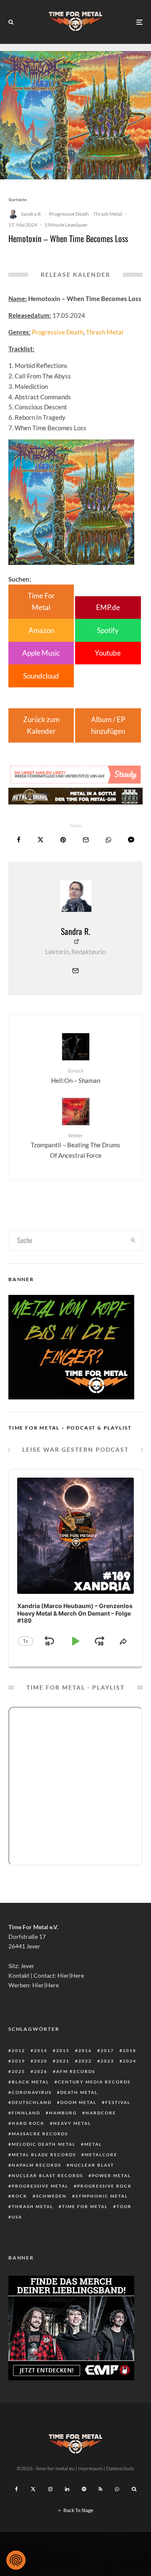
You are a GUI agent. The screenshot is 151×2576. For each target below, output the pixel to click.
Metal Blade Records (44, 2155)
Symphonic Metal (102, 2196)
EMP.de (108, 607)
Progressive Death (69, 214)
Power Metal (111, 2175)
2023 (107, 2061)
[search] (134, 1241)
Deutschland (32, 2102)
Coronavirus (32, 2092)
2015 (63, 2050)
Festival (118, 2102)
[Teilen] (19, 840)
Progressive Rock (104, 2186)
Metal (93, 2144)
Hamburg (63, 2113)
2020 (41, 2061)
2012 (18, 2050)
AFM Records (76, 2071)
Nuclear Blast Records (47, 2175)
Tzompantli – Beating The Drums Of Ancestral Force (75, 1146)
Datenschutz (120, 2468)
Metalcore (101, 2155)
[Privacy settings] (16, 2560)
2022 (85, 2061)
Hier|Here (71, 1975)
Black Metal (30, 2082)
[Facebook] (17, 2489)
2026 (41, 2071)
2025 (18, 2071)
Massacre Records (40, 2134)
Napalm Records (36, 2165)
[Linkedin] (67, 2489)
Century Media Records (94, 2082)
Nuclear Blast (92, 2165)
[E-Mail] (86, 840)
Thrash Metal (108, 214)
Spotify (108, 630)
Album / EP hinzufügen (108, 725)
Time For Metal (41, 601)
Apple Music (41, 653)
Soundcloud (41, 676)
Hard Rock (28, 2123)
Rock (20, 2196)
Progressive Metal (40, 2186)
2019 (18, 2061)
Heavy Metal (72, 2123)
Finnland (26, 2113)
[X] (33, 2489)
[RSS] (100, 2489)
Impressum (90, 2468)
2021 (63, 2061)
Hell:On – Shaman (76, 1076)
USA (17, 2217)
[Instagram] (50, 2489)
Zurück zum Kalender (41, 725)
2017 (107, 2050)
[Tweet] (40, 840)
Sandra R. (31, 214)
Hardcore (101, 2113)
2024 (130, 2061)
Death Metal (79, 2092)
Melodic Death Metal (44, 2144)
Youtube (108, 653)
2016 (85, 2050)
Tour (124, 2206)
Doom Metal (78, 2102)
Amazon (41, 630)
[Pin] (63, 840)
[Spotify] (84, 2489)
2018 (130, 2050)
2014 (41, 2050)
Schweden (51, 2196)
